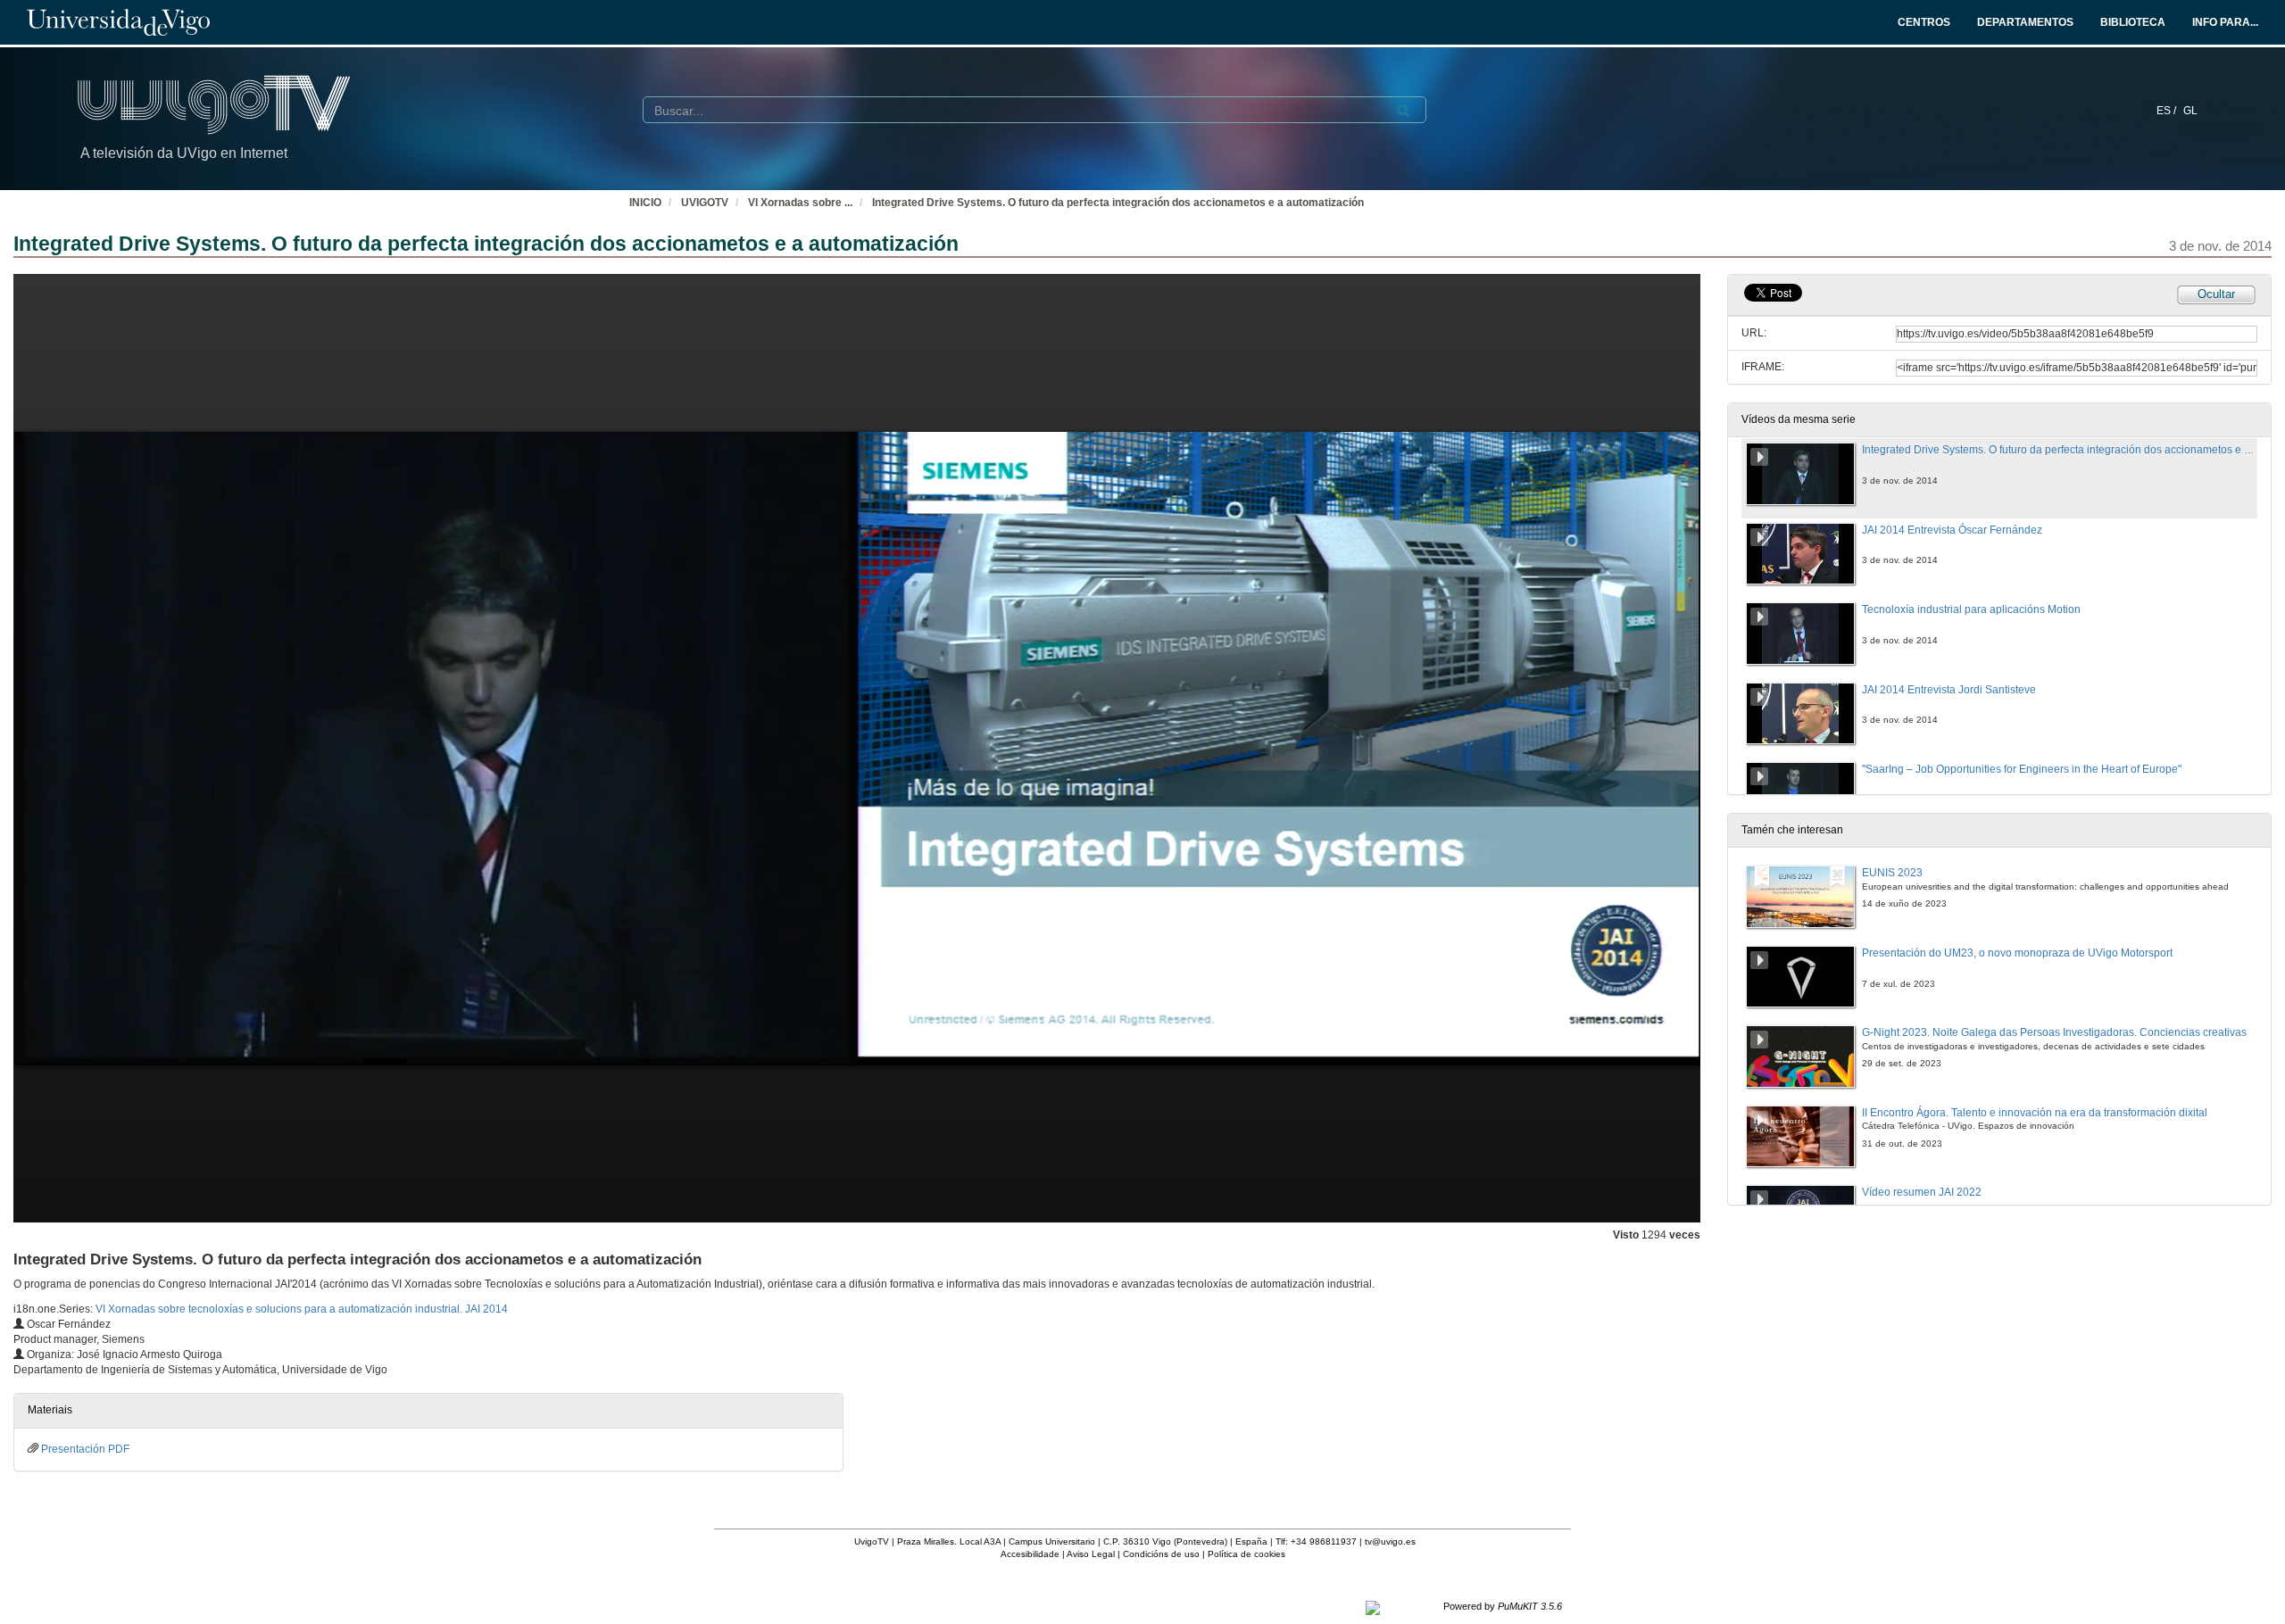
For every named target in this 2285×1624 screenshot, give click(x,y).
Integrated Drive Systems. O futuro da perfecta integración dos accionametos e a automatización (1118, 203)
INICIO (645, 203)
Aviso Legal (1091, 1554)
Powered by (1503, 1606)
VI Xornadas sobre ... (800, 203)
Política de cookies (1246, 1554)
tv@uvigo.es (1390, 1541)
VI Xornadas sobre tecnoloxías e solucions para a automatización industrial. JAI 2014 (302, 1309)
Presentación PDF (85, 1449)
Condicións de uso (1161, 1554)
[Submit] (1403, 111)
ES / (2168, 111)
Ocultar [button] (2216, 294)
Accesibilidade (1030, 1554)
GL (2190, 111)
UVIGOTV (705, 203)
